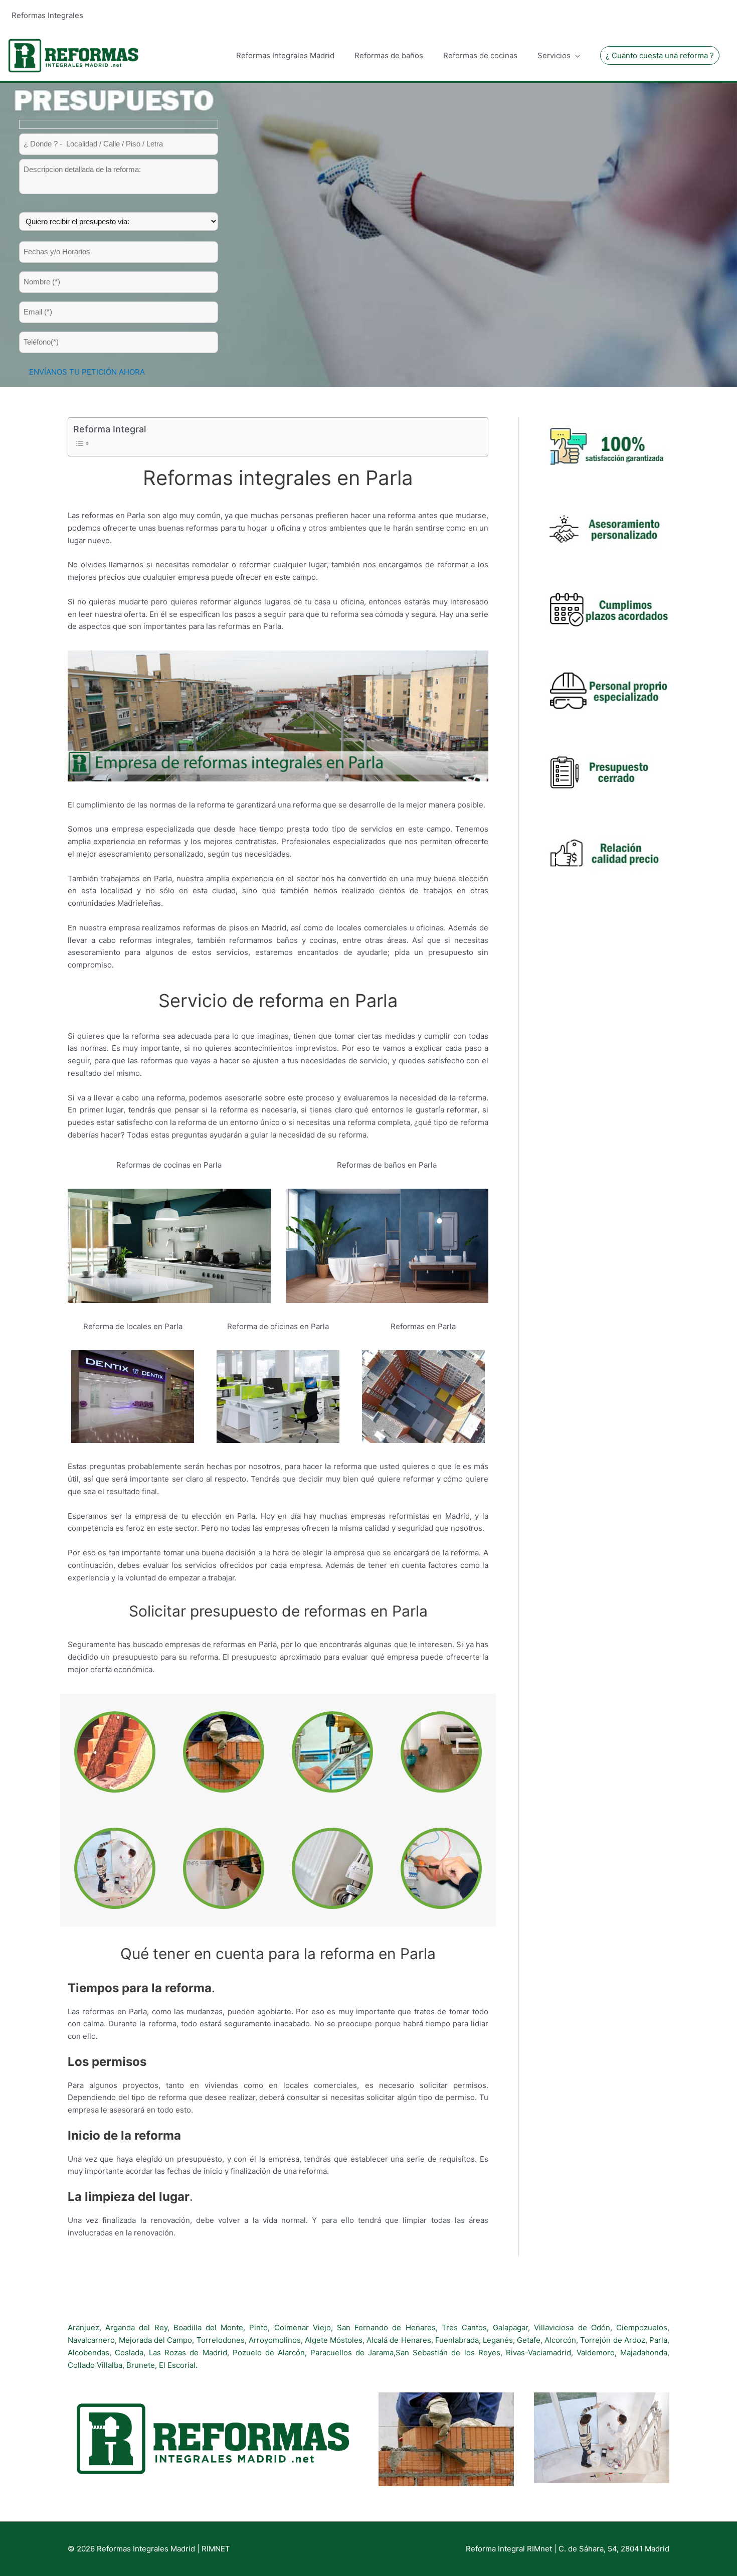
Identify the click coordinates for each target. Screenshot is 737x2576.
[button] (660, 55)
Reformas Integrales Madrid (285, 55)
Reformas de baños (389, 55)
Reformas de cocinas (480, 55)
